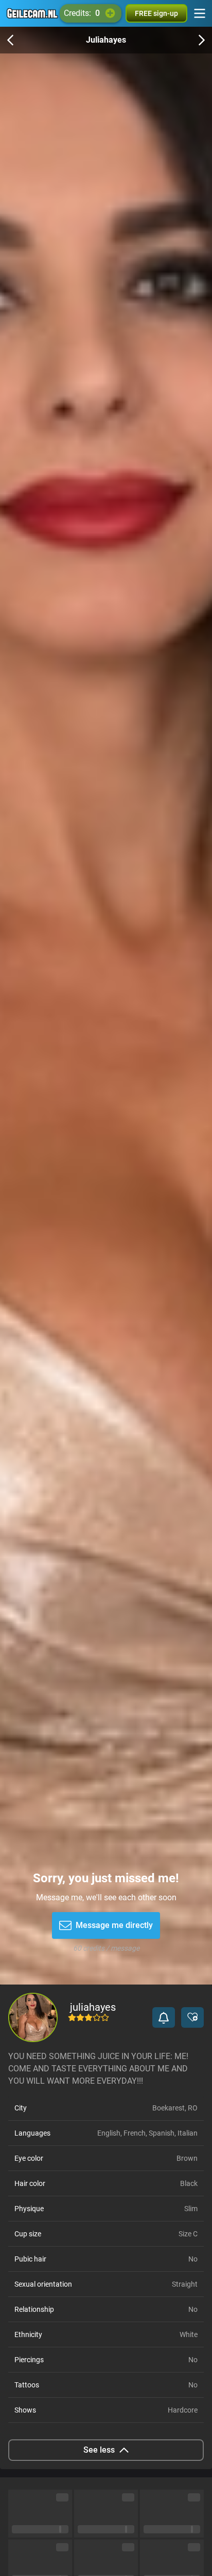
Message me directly (114, 1925)
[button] (164, 2017)
